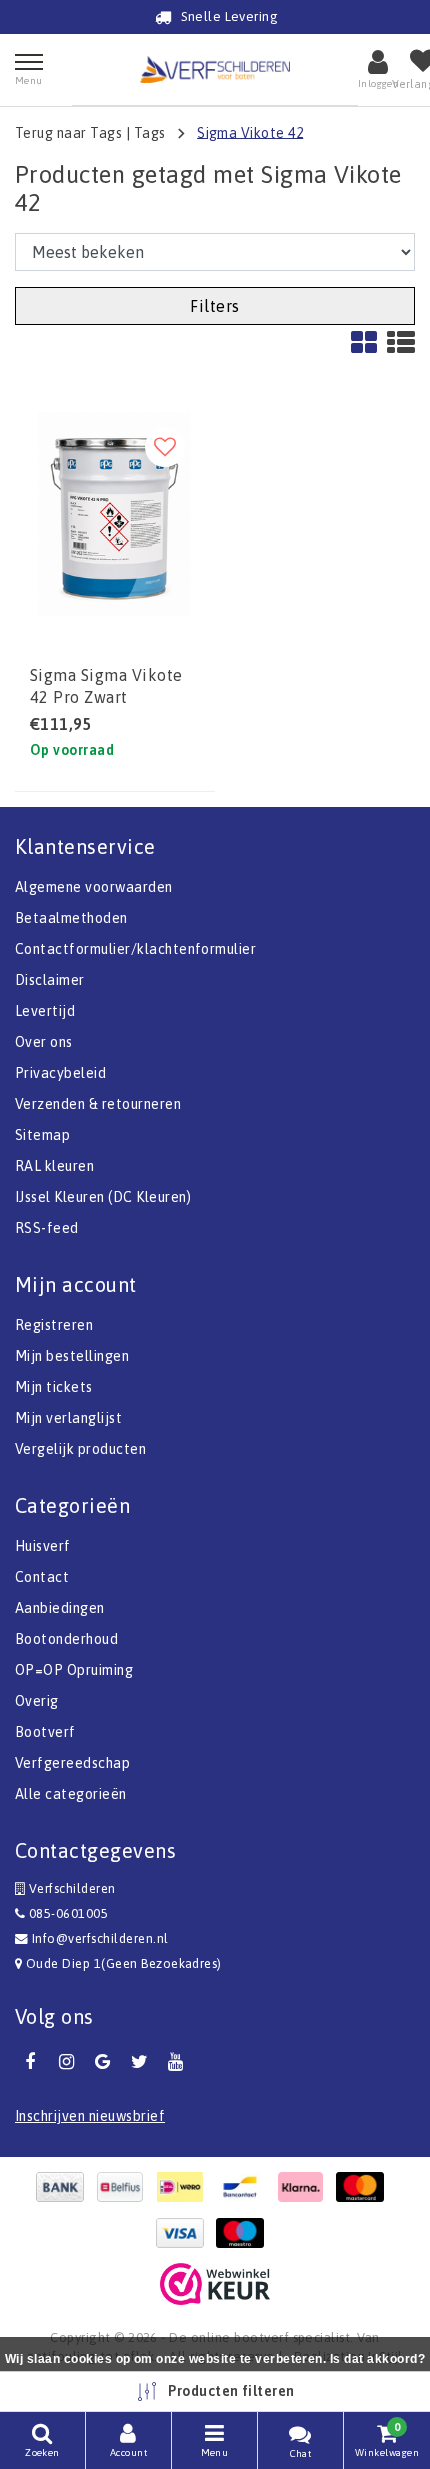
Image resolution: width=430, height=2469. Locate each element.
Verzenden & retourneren (98, 1104)
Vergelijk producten (80, 1449)
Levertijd (45, 1011)
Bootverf (45, 1732)
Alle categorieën (71, 1794)
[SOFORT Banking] (305, 2187)
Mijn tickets (54, 1387)
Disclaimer (50, 980)
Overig (37, 1701)
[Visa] (185, 2233)
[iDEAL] (185, 2187)
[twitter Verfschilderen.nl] (139, 2062)
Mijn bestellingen (72, 1356)
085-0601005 (66, 1913)
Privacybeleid (60, 1073)
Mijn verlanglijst (68, 1418)
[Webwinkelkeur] (215, 2284)
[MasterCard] (365, 2187)
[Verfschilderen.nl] (215, 69)
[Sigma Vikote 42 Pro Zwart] (115, 514)
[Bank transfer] (65, 2187)
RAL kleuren (54, 1166)
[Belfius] (125, 2187)
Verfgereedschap (72, 1763)
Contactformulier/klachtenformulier (135, 949)
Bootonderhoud (66, 1639)
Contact (42, 1577)
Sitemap (42, 1135)
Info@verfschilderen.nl (100, 1938)
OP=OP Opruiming (74, 1670)
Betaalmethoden (71, 918)
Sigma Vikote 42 (250, 132)
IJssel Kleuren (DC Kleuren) (103, 1197)
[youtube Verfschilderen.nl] (176, 2062)
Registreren (54, 1325)
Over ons (44, 1042)
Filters (214, 306)
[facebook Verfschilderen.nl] (30, 2062)
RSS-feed (47, 1228)
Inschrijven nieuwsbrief (90, 2116)
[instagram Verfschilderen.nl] (66, 2062)
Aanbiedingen (60, 1608)
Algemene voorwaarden (94, 887)
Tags (150, 132)
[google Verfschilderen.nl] (103, 2062)
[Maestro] (245, 2233)
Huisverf (43, 1546)
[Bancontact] (245, 2187)
